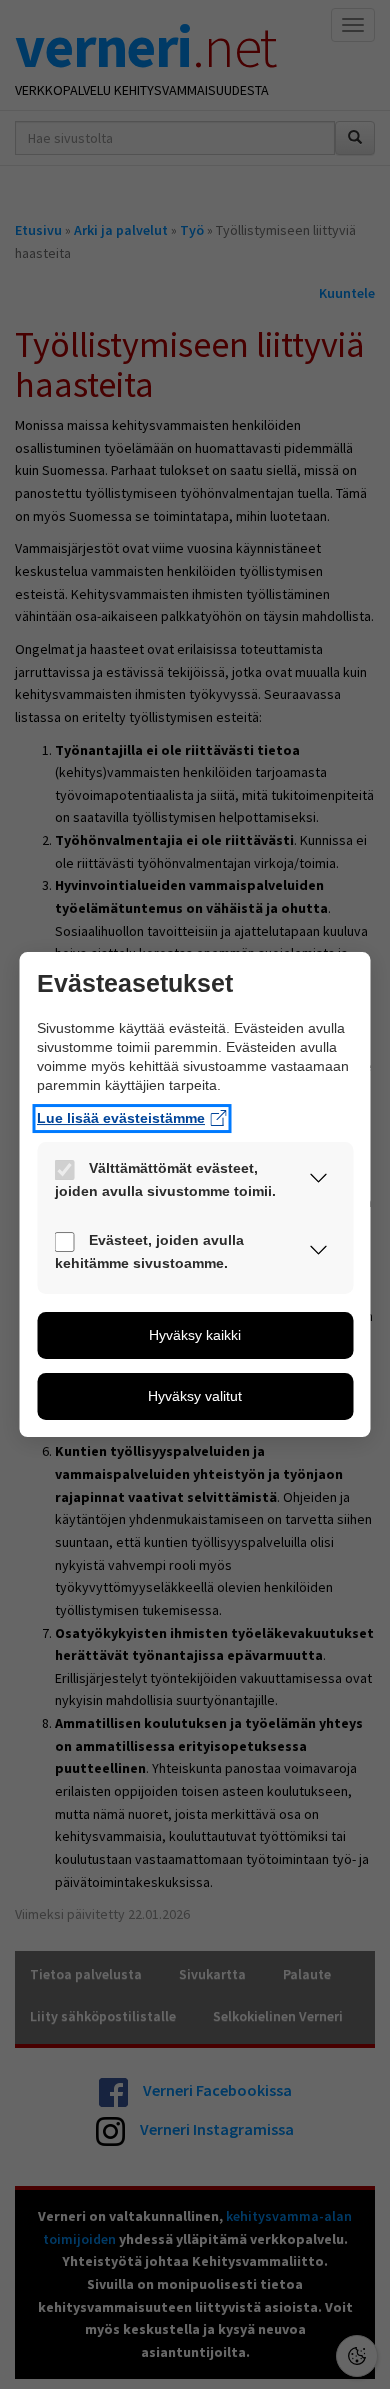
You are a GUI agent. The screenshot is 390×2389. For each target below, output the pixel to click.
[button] (319, 1182)
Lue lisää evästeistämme (121, 1118)
